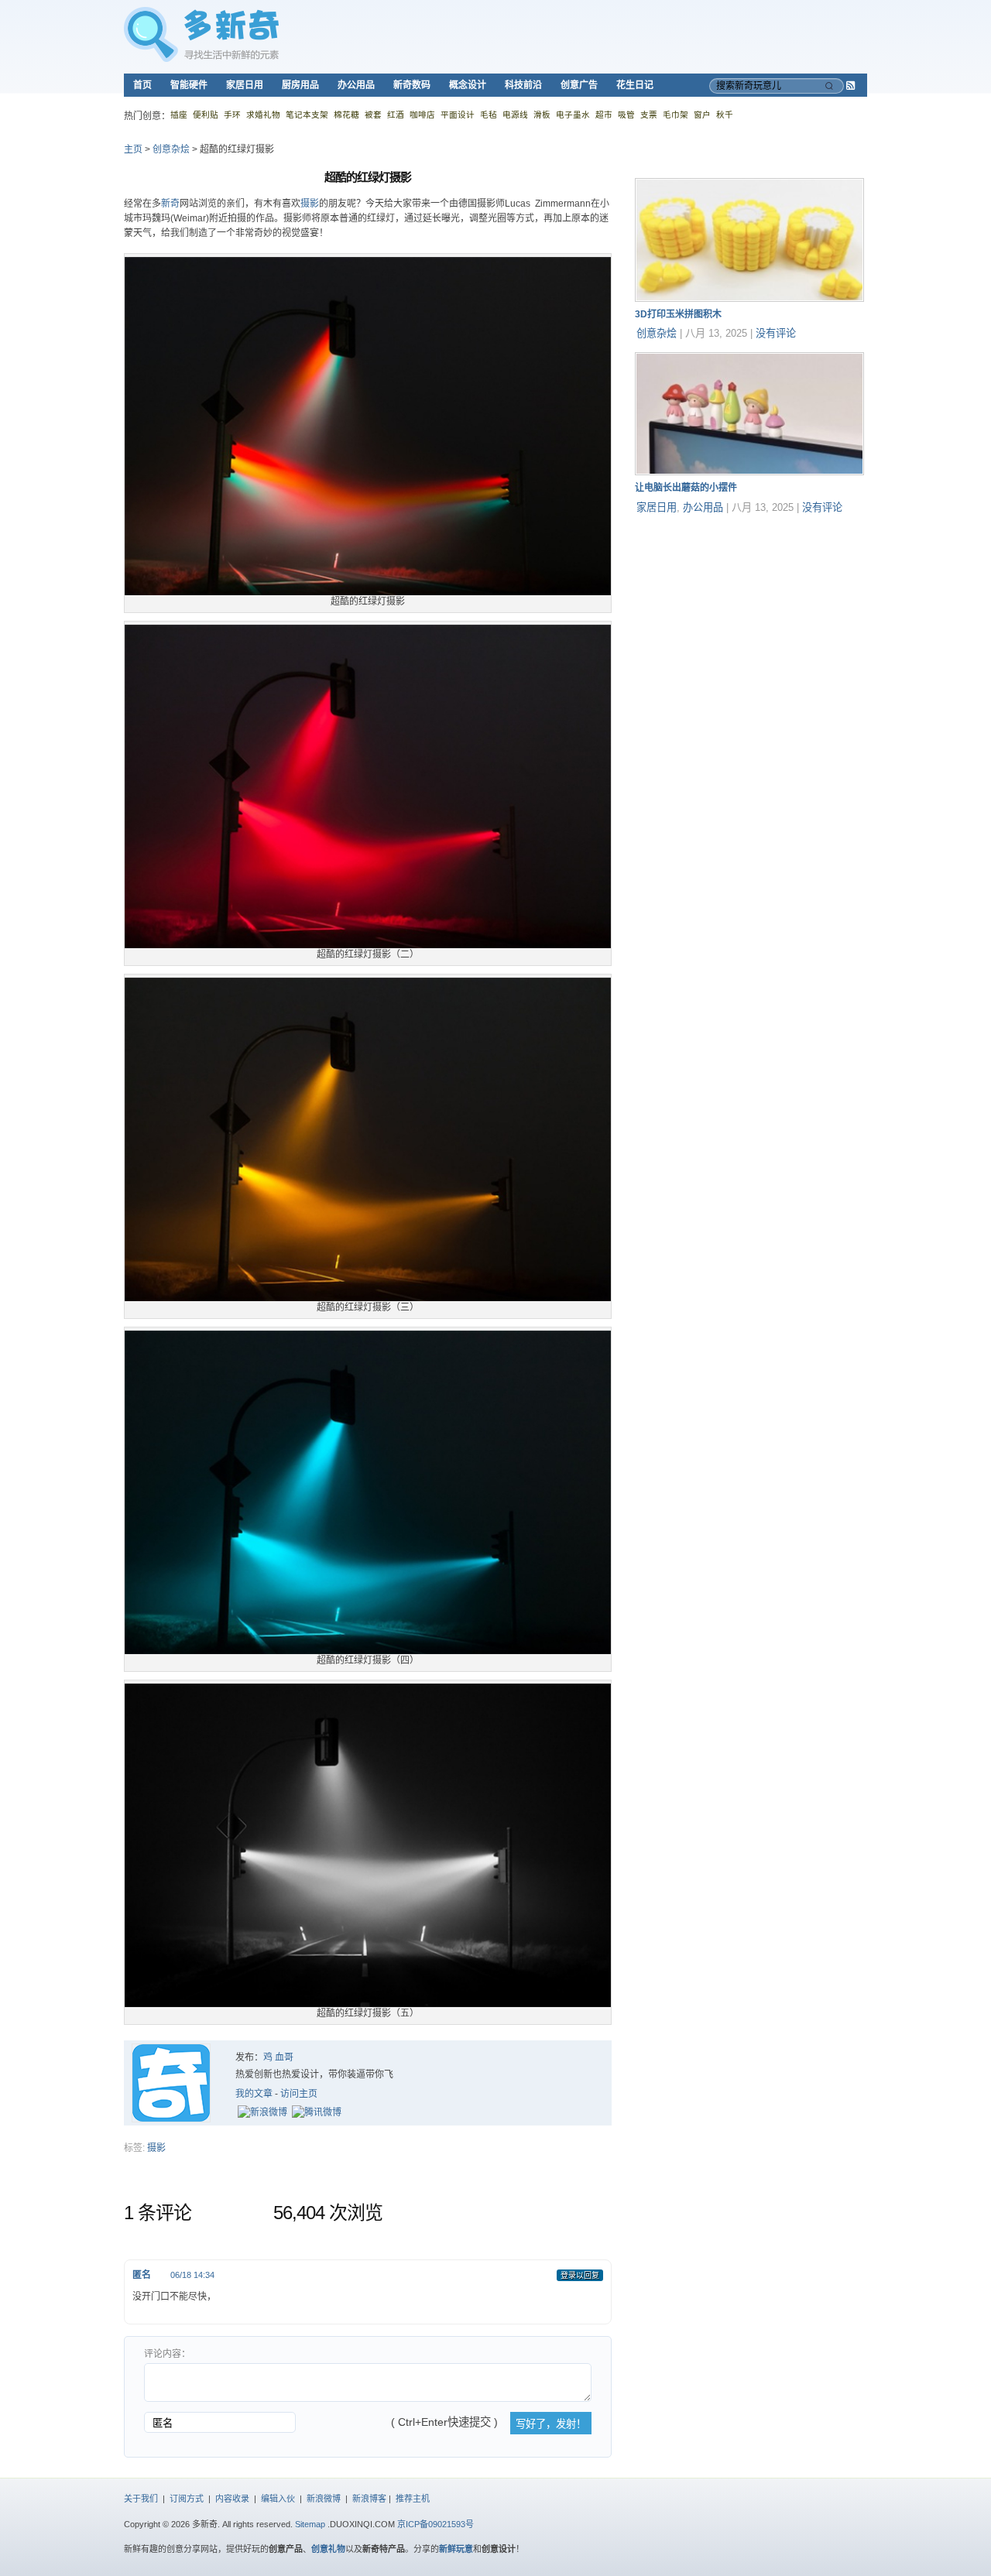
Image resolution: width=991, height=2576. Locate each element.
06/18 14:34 (192, 2275)
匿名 (142, 2275)
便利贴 (206, 115)
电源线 (515, 115)
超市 (604, 115)
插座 (179, 115)
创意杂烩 (171, 149)
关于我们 (141, 2499)
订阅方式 (187, 2499)
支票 (649, 115)
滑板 (542, 115)
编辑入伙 (278, 2499)
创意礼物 (328, 2549)
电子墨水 (573, 115)
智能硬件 (189, 85)
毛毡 (489, 115)
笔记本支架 (307, 115)
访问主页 (299, 2094)
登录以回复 (580, 2275)
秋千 (725, 115)
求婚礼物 (263, 115)
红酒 (396, 115)
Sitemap (310, 2524)
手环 (232, 115)
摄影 (310, 204)
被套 (373, 115)
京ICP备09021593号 (435, 2524)
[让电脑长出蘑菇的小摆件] (749, 472)
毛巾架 (676, 115)
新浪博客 (369, 2499)
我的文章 (254, 2094)
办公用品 (356, 85)
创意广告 (579, 85)
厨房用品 (300, 85)
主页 (133, 149)
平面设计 (458, 115)
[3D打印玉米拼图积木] (749, 299)
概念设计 (468, 85)
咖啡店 (422, 115)
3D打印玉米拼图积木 (678, 314)
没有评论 (776, 333)
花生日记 (635, 85)
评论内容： (167, 2354)
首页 (142, 85)
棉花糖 (346, 115)
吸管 (626, 115)
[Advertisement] (751, 623)
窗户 (702, 115)
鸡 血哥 (278, 2057)
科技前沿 (523, 85)
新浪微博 (324, 2499)
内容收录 (232, 2499)
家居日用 (245, 85)
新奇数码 (412, 85)
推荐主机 (413, 2499)
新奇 (170, 204)
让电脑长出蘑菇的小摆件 (686, 488)
